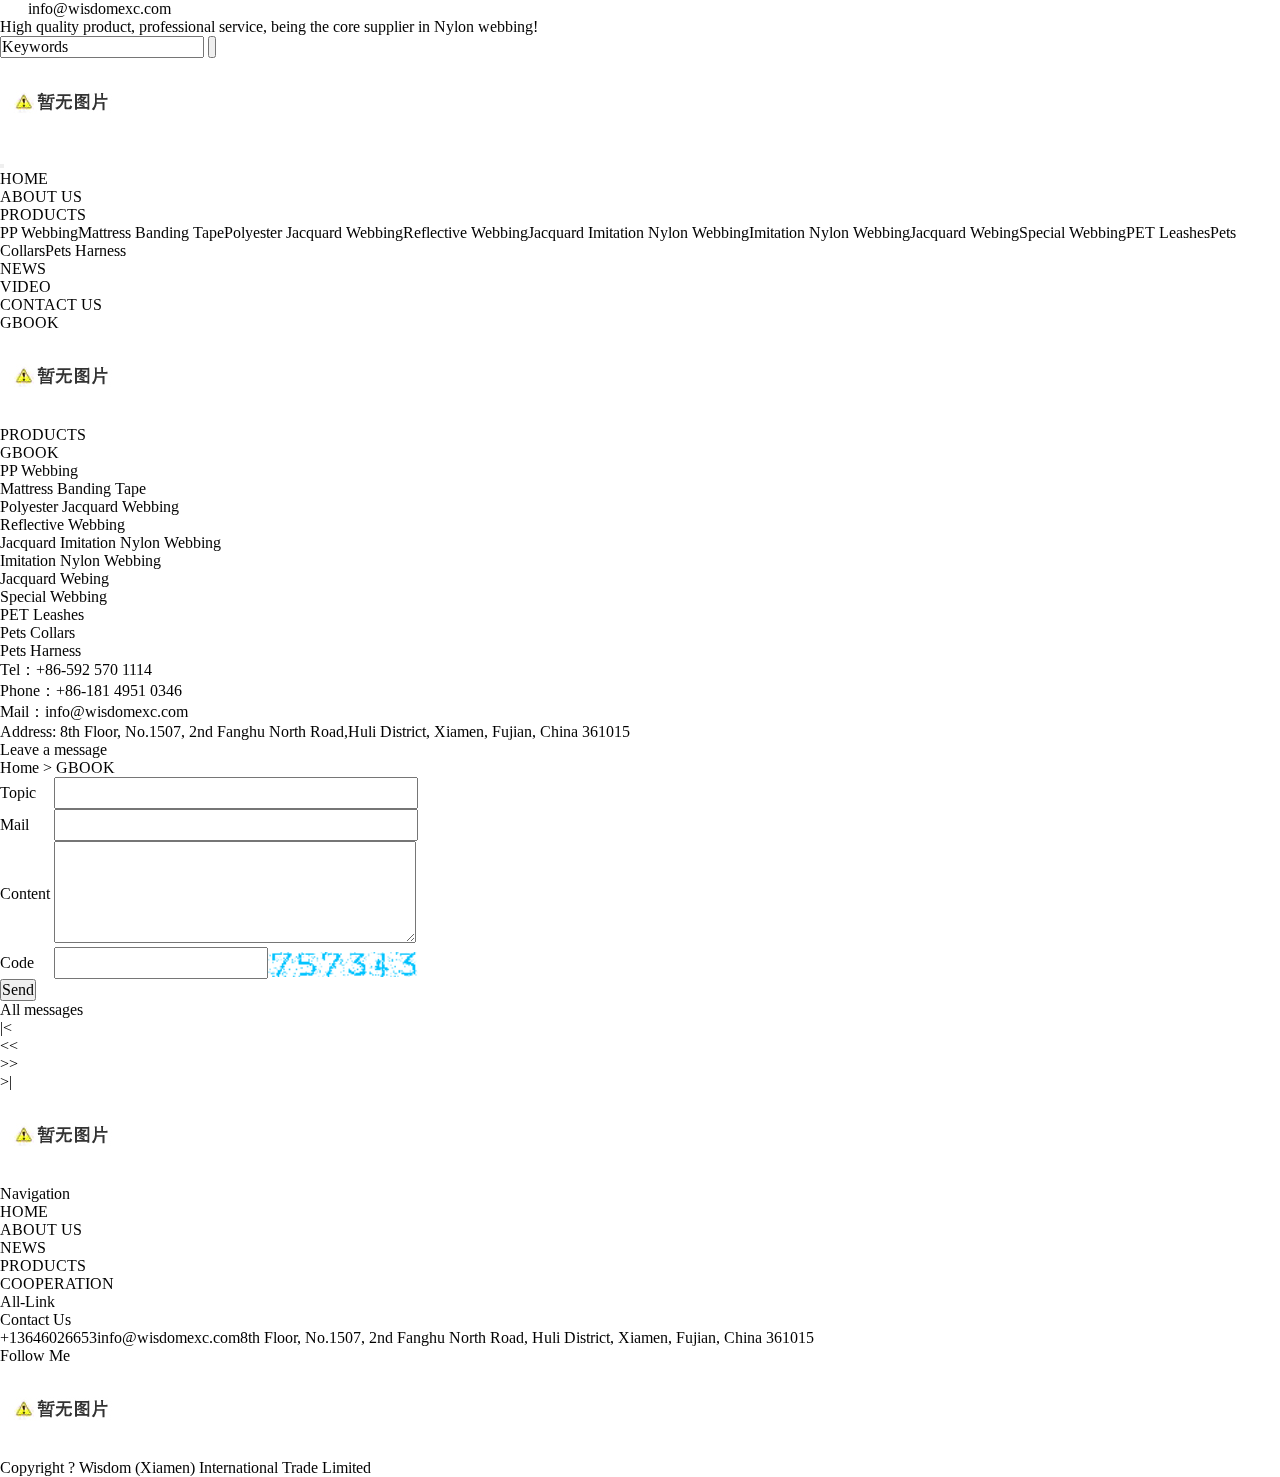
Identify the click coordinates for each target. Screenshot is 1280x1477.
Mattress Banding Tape (151, 232)
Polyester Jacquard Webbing (313, 232)
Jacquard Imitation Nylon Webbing (638, 232)
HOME (24, 178)
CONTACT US (51, 304)
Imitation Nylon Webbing (829, 232)
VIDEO (25, 286)
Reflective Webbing (465, 232)
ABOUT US (41, 196)
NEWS (23, 268)
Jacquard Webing (964, 232)
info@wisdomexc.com (168, 1337)
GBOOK (29, 322)
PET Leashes (1168, 232)
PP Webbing (39, 232)
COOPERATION (57, 1283)
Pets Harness (85, 250)
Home (19, 767)
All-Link (27, 1301)
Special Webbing (1072, 232)
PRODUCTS (43, 214)
